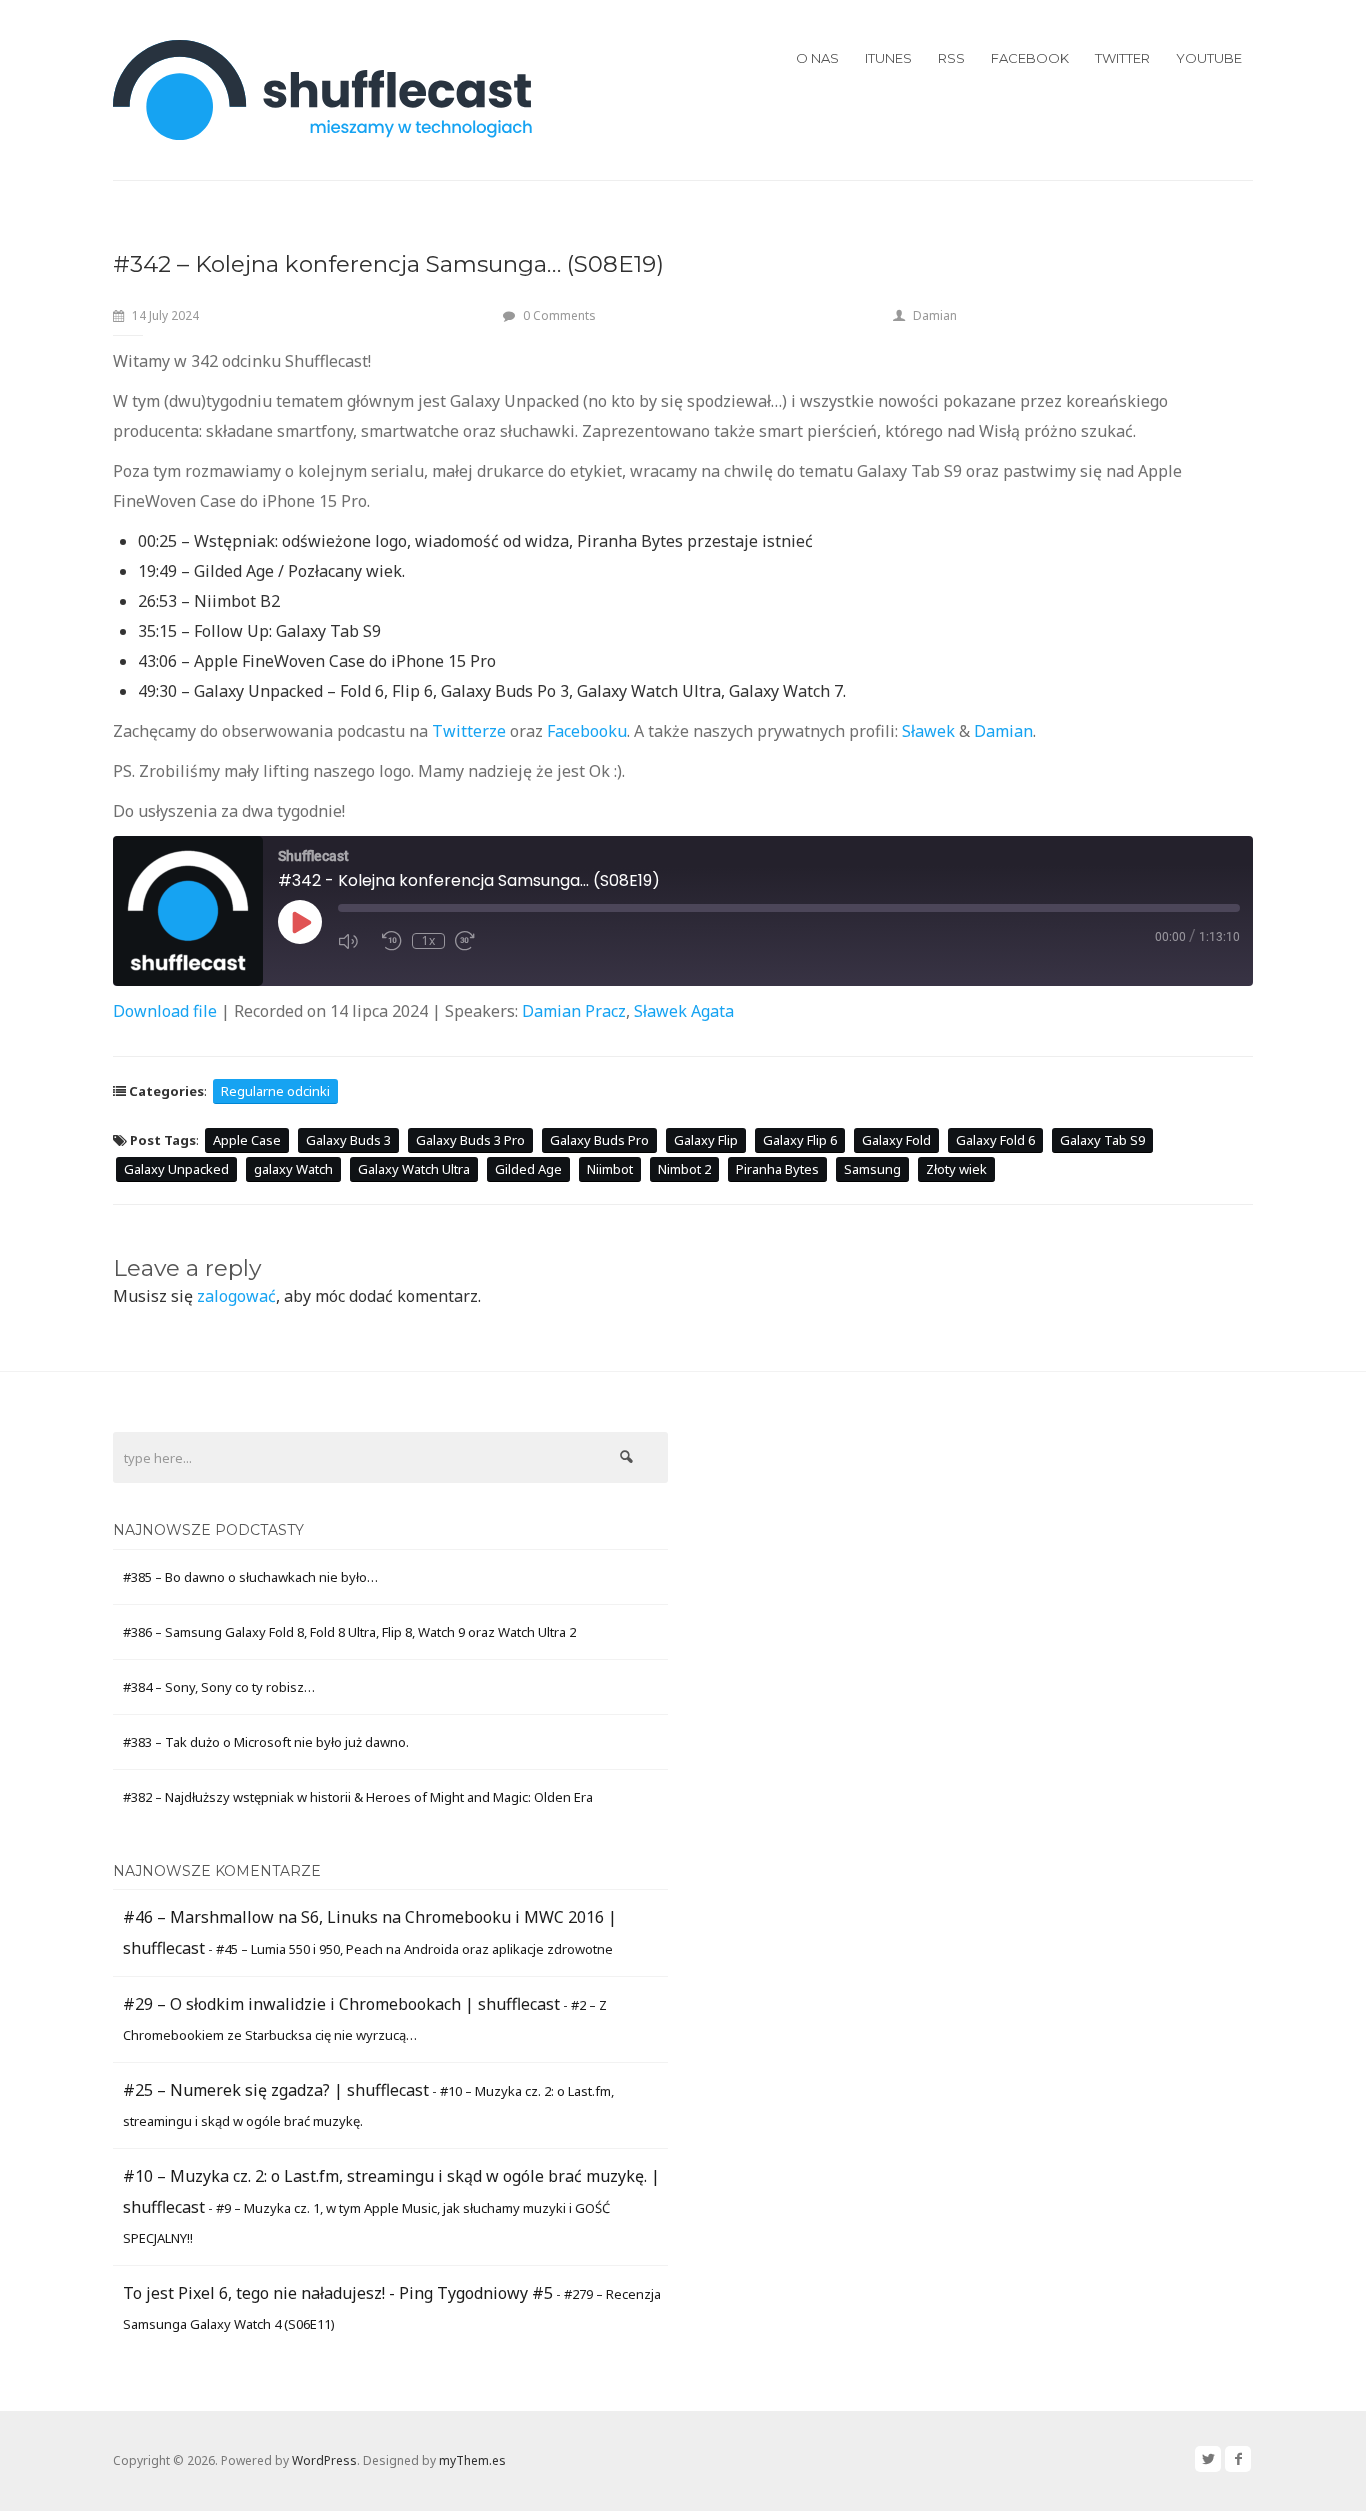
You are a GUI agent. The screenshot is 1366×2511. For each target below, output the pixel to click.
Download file (165, 1011)
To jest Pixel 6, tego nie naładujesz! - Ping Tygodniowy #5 (338, 2293)
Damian (935, 315)
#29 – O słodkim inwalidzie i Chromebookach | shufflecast (341, 2004)
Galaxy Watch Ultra (414, 1169)
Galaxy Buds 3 (348, 1140)
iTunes (888, 58)
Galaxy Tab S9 (1102, 1140)
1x (428, 941)
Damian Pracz (574, 1011)
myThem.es (472, 2460)
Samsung (872, 1169)
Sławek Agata (684, 1011)
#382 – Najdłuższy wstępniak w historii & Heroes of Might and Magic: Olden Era (358, 1797)
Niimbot (610, 1169)
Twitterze (469, 731)
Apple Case (247, 1140)
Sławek (928, 731)
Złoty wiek (956, 1169)
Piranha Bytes (777, 1169)
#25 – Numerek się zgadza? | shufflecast (276, 2090)
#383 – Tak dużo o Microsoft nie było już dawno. (266, 1742)
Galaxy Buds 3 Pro (470, 1140)
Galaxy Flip (706, 1140)
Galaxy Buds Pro (599, 1140)
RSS (951, 58)
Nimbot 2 (684, 1169)
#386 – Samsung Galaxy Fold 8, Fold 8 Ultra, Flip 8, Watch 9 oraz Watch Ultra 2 (349, 1632)
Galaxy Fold (896, 1140)
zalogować (236, 1296)
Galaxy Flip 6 (800, 1140)
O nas (817, 58)
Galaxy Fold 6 (995, 1140)
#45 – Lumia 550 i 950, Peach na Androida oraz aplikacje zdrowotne (414, 1949)
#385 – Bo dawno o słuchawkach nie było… (250, 1577)
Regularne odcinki (275, 1091)
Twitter (1122, 58)
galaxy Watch (293, 1169)
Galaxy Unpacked (176, 1169)
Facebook (1030, 58)
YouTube (1209, 58)
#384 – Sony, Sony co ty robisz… (219, 1687)
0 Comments (559, 315)
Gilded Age (528, 1169)
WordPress (324, 2460)
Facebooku (587, 731)
